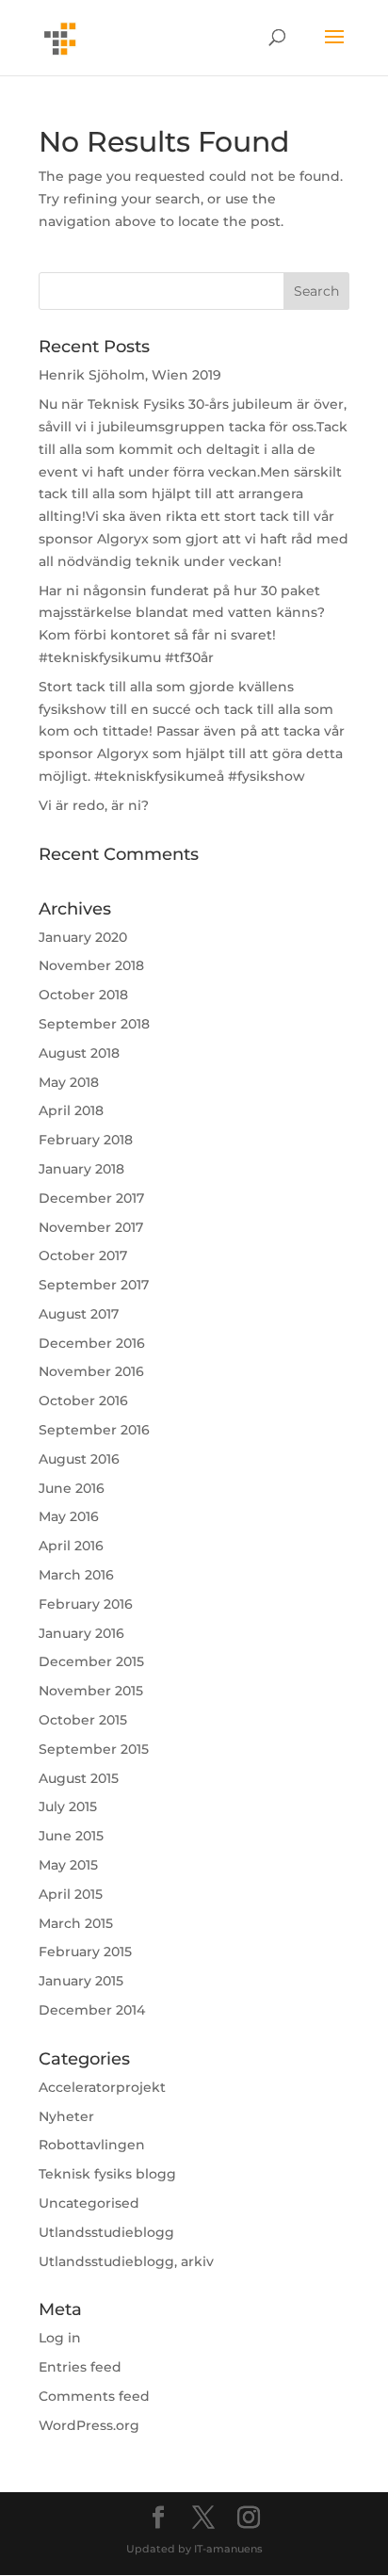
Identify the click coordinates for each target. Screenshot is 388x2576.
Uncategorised (89, 2203)
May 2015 (68, 1865)
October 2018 (83, 995)
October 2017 (83, 1256)
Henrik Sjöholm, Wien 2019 (130, 375)
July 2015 (68, 1806)
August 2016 (79, 1459)
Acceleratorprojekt (102, 2087)
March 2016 (76, 1575)
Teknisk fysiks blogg (107, 2174)
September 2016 (94, 1430)
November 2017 (91, 1227)
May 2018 (69, 1082)
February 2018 (86, 1140)
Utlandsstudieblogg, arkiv (126, 2261)
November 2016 (91, 1371)
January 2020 (83, 937)
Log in (60, 2338)
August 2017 (79, 1314)
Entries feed (80, 2367)
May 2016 (69, 1516)
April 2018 (71, 1110)
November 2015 (91, 1691)
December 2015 (91, 1661)
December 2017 (91, 1198)
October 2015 (83, 1720)
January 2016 (81, 1633)
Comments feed (94, 2396)
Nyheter (66, 2116)
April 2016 (71, 1546)
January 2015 (81, 1981)
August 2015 (79, 1778)
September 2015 (94, 1749)
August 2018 (79, 1053)
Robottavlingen (92, 2145)
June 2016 (72, 1488)
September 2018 (94, 1024)
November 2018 (91, 965)
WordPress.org (89, 2425)
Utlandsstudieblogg (106, 2232)
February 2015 (85, 1952)
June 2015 (71, 1836)
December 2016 (92, 1343)
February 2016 (86, 1604)
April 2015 (71, 1894)
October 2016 (83, 1401)
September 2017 (94, 1285)
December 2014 (92, 2010)
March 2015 (76, 1923)
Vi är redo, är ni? (94, 805)
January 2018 (81, 1169)
